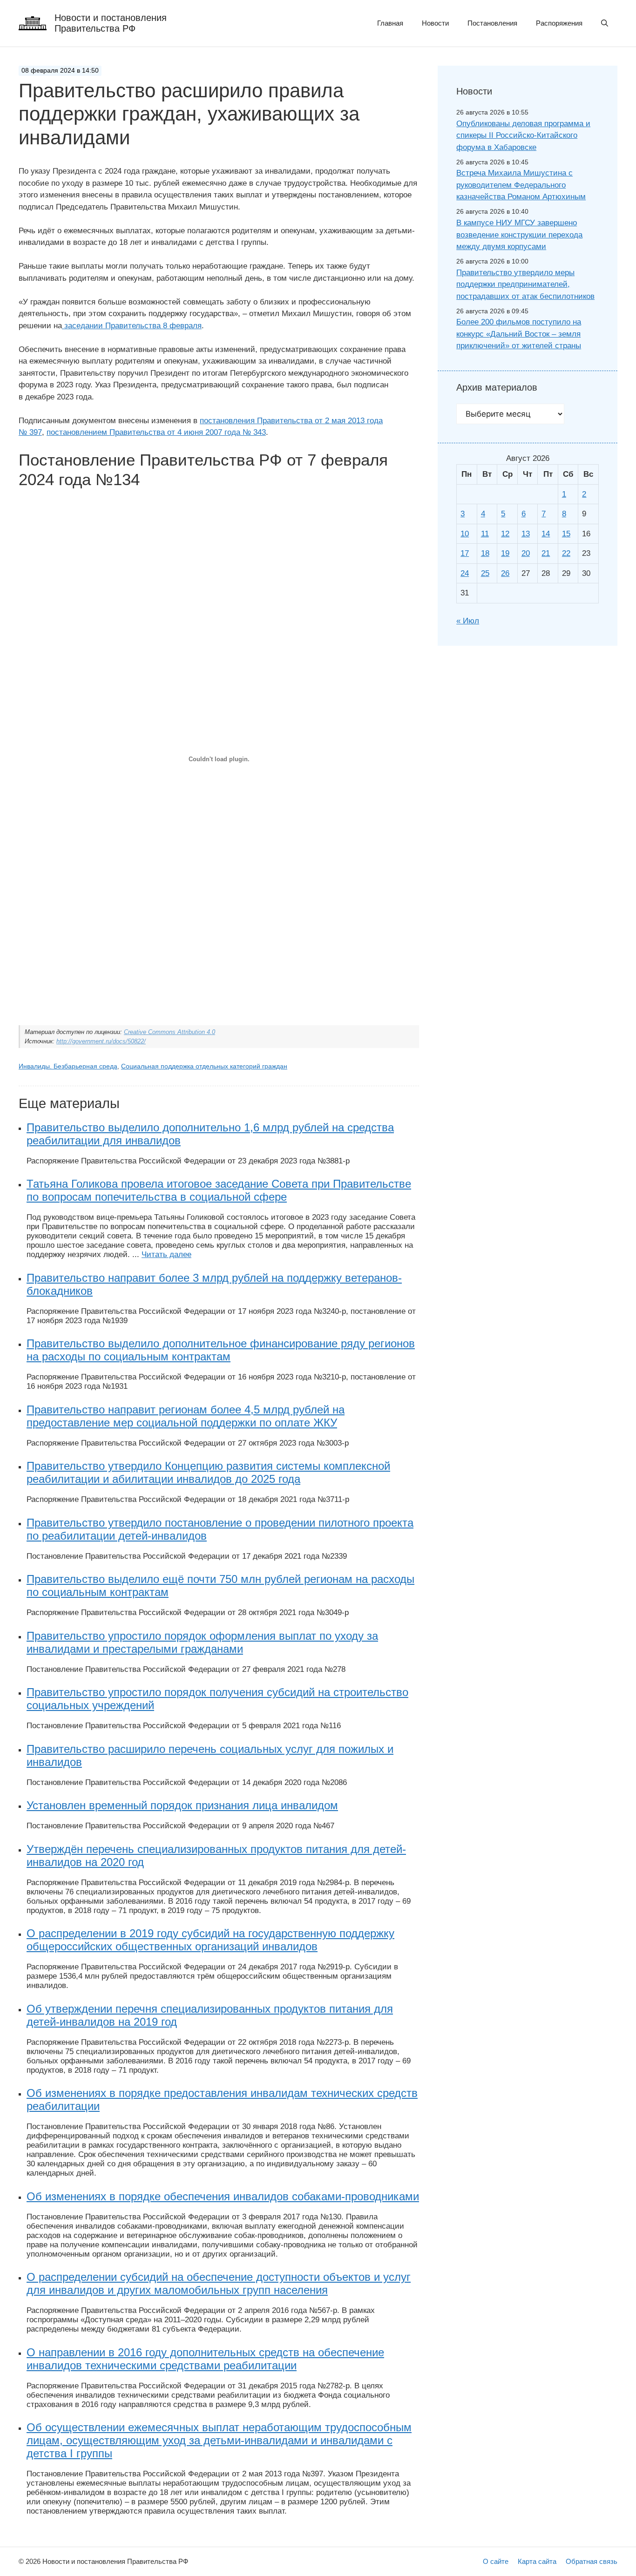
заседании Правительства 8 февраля (132, 326)
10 (465, 534)
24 (465, 573)
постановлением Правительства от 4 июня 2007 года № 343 (156, 432)
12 (505, 534)
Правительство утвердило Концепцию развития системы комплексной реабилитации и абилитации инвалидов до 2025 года (208, 1472)
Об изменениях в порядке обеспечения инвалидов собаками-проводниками (223, 2196)
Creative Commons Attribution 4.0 (169, 1032)
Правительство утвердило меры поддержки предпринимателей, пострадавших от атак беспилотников (525, 284)
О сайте (496, 2561)
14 (546, 534)
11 (485, 534)
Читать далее (166, 1254)
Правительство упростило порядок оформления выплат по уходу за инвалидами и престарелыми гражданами (202, 1642)
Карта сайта (537, 2561)
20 (526, 553)
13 (526, 534)
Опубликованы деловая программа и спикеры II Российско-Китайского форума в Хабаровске (523, 135)
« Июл (468, 621)
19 (505, 553)
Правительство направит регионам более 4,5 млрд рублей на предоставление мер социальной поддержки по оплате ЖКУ (186, 1416)
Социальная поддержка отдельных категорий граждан (204, 1066)
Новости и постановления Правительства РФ (111, 23)
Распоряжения (559, 23)
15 (566, 534)
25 (485, 573)
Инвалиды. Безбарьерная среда (68, 1066)
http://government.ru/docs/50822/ (101, 1041)
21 (546, 553)
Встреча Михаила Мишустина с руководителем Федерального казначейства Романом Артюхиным (521, 185)
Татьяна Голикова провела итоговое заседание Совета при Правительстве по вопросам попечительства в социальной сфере (219, 1190)
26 (505, 573)
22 (566, 553)
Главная (390, 23)
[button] (605, 23)
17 (465, 553)
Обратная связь (592, 2561)
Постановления (492, 23)
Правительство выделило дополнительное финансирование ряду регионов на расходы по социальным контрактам (221, 1350)
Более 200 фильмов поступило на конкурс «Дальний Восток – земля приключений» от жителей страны (519, 334)
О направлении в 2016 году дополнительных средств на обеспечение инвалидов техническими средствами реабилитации (205, 2359)
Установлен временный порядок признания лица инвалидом (182, 1805)
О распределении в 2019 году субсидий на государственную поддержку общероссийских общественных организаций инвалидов (210, 1940)
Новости (435, 23)
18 (485, 553)
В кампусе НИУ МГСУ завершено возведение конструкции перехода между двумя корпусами (519, 235)
